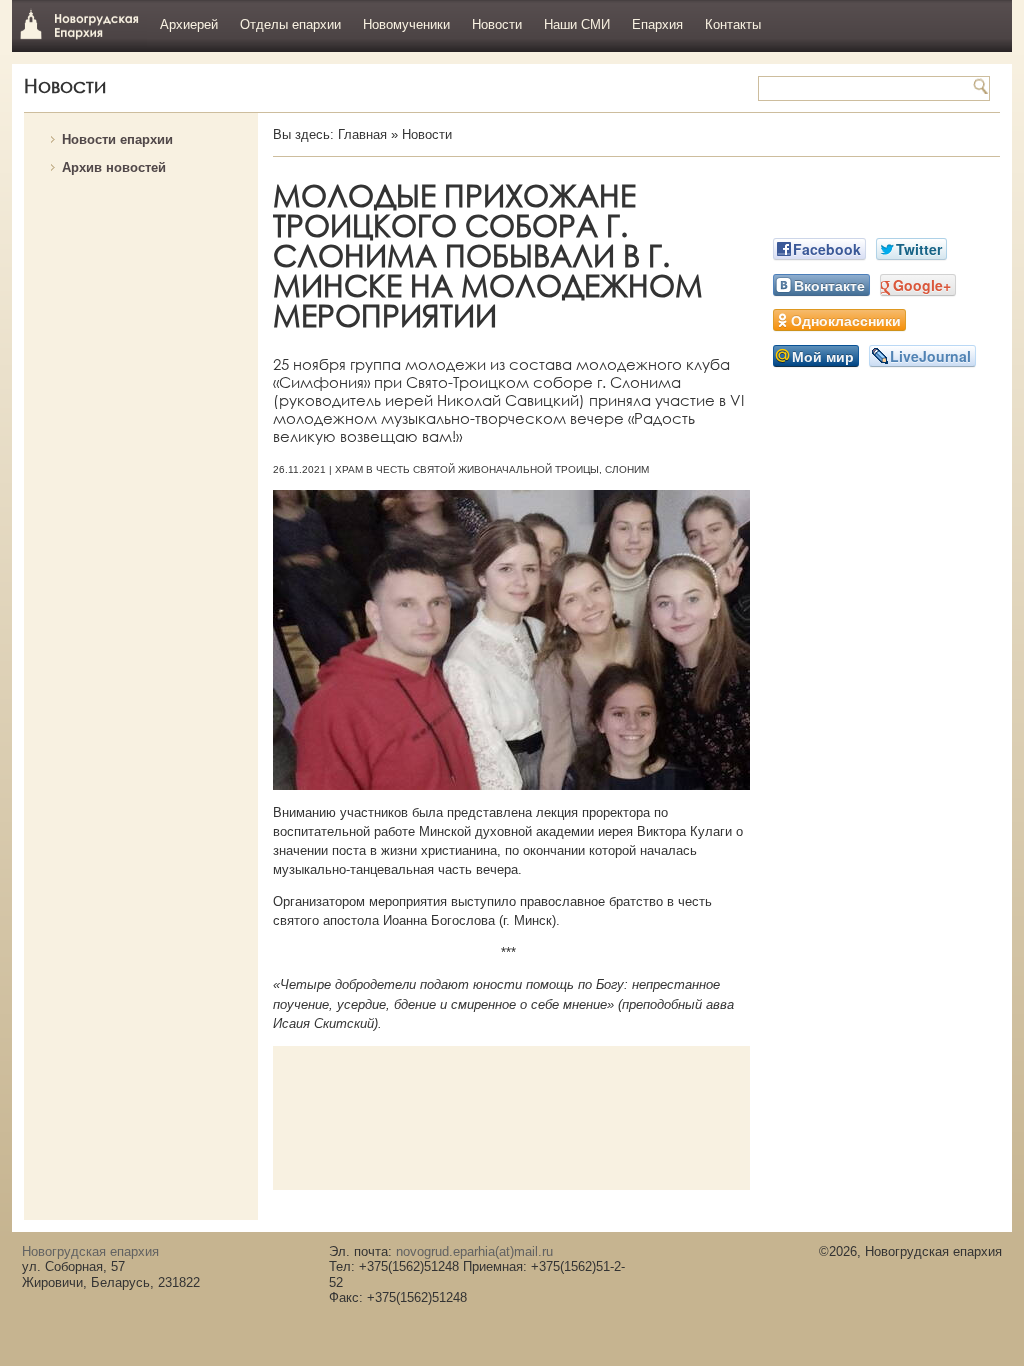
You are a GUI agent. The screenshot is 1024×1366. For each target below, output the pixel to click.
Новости (497, 24)
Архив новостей (114, 167)
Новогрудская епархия (79, 23)
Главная (362, 134)
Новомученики (406, 24)
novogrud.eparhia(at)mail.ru (474, 1251)
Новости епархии (117, 139)
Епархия (657, 24)
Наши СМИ (577, 24)
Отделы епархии (290, 24)
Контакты (733, 24)
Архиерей (189, 24)
